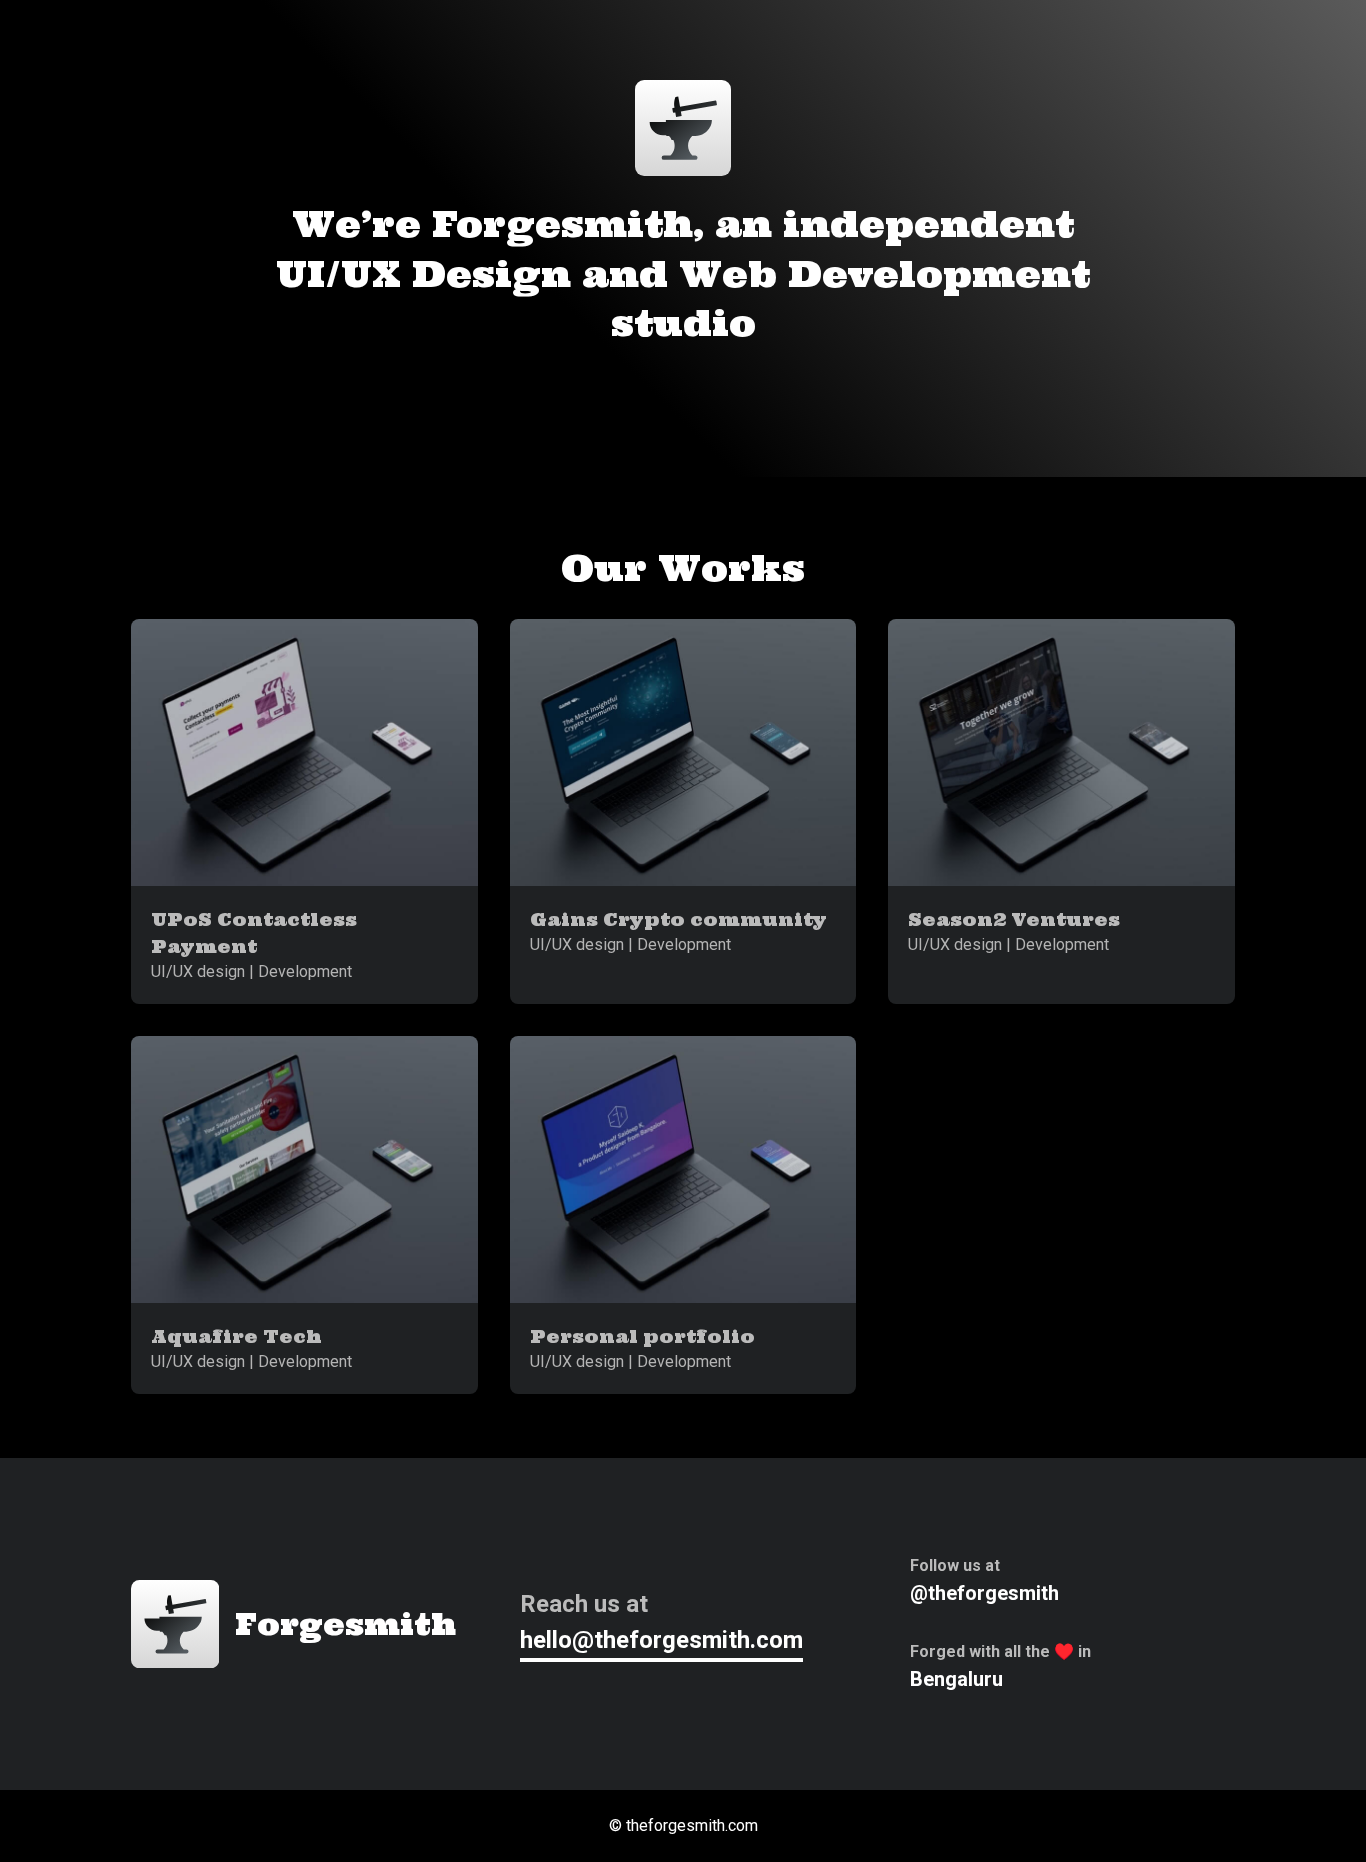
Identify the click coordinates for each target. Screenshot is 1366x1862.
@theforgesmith (984, 1593)
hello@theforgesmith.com (661, 1640)
